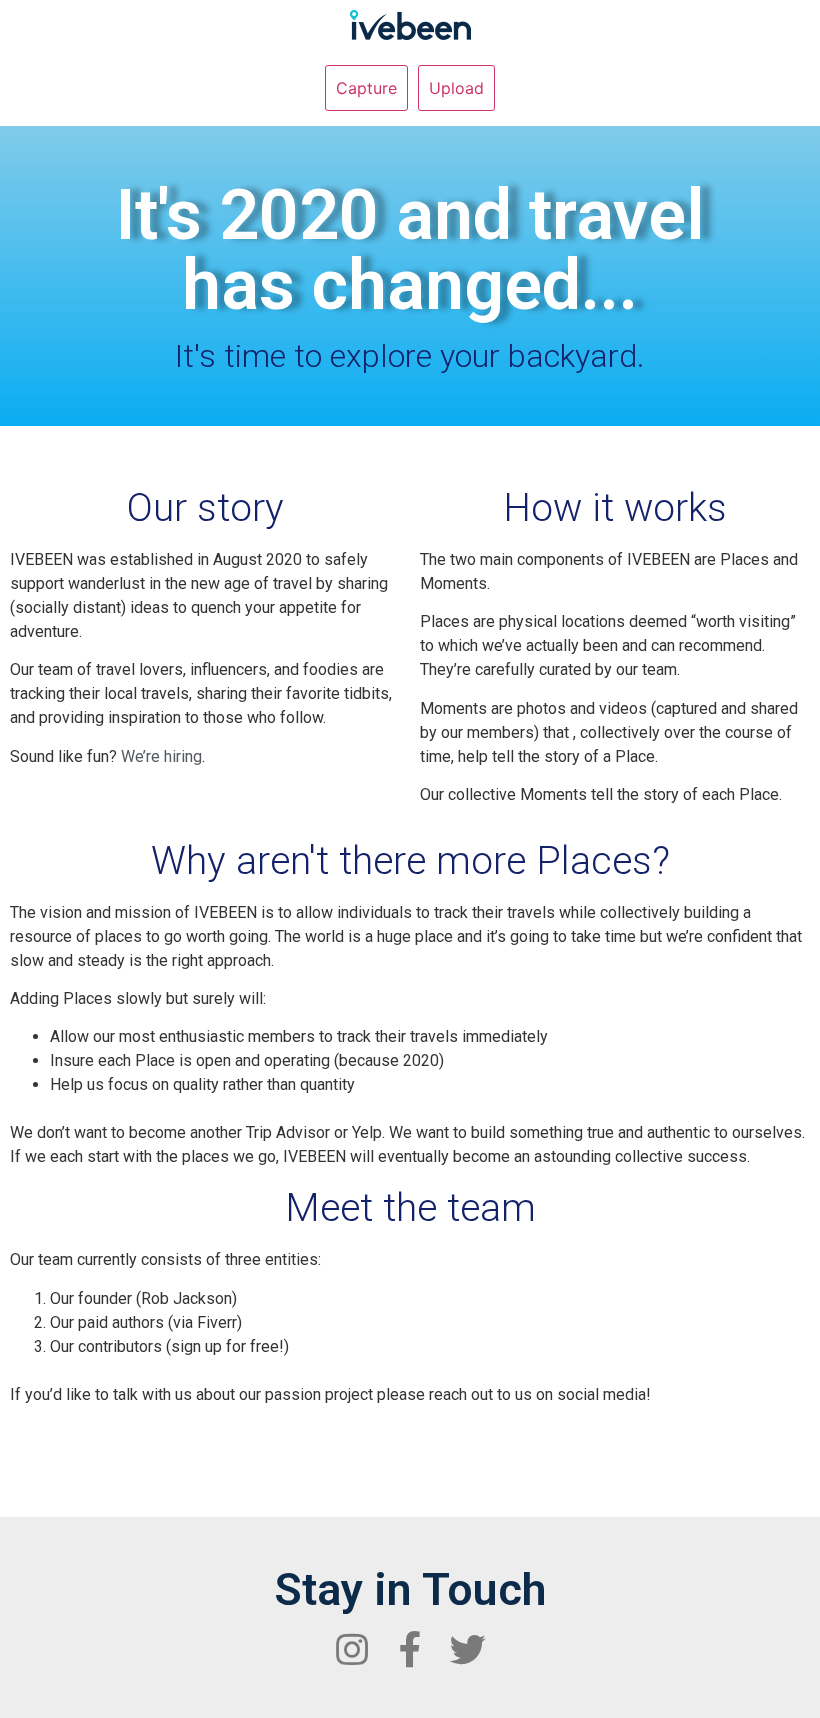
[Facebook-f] (410, 1650)
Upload (456, 88)
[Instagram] (352, 1650)
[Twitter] (468, 1650)
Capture (366, 88)
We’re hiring (161, 756)
